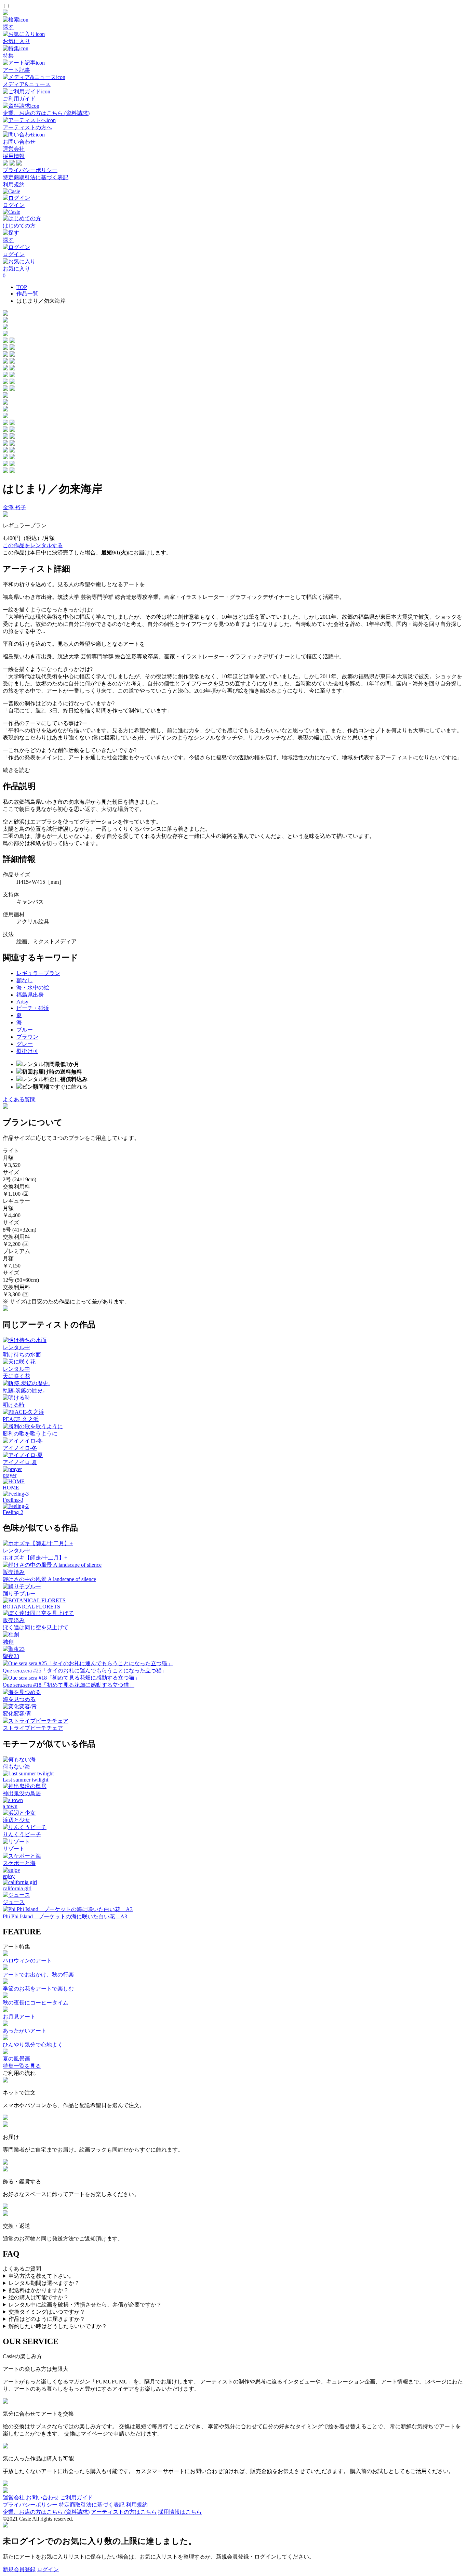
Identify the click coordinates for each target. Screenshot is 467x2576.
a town (10, 1806)
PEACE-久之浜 (21, 1419)
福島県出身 (30, 995)
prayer (10, 1475)
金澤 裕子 (14, 507)
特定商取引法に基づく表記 (36, 177)
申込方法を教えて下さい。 (41, 2276)
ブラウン (27, 1037)
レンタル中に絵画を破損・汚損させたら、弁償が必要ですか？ (85, 2305)
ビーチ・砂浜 (33, 1008)
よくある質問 (19, 1099)
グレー (25, 1044)
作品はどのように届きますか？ (47, 2319)
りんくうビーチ (22, 1834)
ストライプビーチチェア (33, 1728)
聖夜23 (11, 1656)
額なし (25, 980)
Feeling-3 (13, 1500)
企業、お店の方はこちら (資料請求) (46, 2512)
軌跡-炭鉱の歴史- (24, 1390)
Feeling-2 (13, 1512)
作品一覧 (27, 294)
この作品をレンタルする (33, 545)
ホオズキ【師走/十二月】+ (35, 1558)
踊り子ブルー (19, 1594)
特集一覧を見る (22, 2066)
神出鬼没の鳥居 (22, 1793)
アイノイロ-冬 (20, 1448)
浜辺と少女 (16, 1820)
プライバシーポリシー (30, 170)
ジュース (14, 1902)
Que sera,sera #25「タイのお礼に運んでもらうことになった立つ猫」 (85, 1671)
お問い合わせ (42, 2498)
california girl (17, 1888)
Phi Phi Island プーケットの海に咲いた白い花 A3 (65, 1916)
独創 (8, 1642)
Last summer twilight (25, 1780)
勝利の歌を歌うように (30, 1434)
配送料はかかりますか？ (39, 2290)
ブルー (25, 1030)
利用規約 (14, 185)
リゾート (14, 1849)
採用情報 (14, 156)
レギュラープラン (38, 973)
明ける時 (14, 1405)
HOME (11, 1488)
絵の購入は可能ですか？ (39, 2297)
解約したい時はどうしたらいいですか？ (58, 2326)
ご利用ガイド (77, 2498)
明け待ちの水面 (22, 1355)
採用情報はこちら (180, 2512)
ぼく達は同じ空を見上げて (36, 1627)
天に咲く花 (16, 1376)
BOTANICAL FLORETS (31, 1607)
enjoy (9, 1876)
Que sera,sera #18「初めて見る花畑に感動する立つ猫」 (69, 1685)
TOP (22, 287)
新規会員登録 (19, 2569)
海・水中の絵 (33, 988)
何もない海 (16, 1767)
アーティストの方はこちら (124, 2512)
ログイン (48, 2569)
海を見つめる (19, 1699)
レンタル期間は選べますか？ (44, 2283)
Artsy (22, 1002)
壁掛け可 (27, 1051)
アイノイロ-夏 (20, 1462)
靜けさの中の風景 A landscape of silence (49, 1579)
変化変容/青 (17, 1714)
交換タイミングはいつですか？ (47, 2312)
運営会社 (14, 149)
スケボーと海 (19, 1863)
